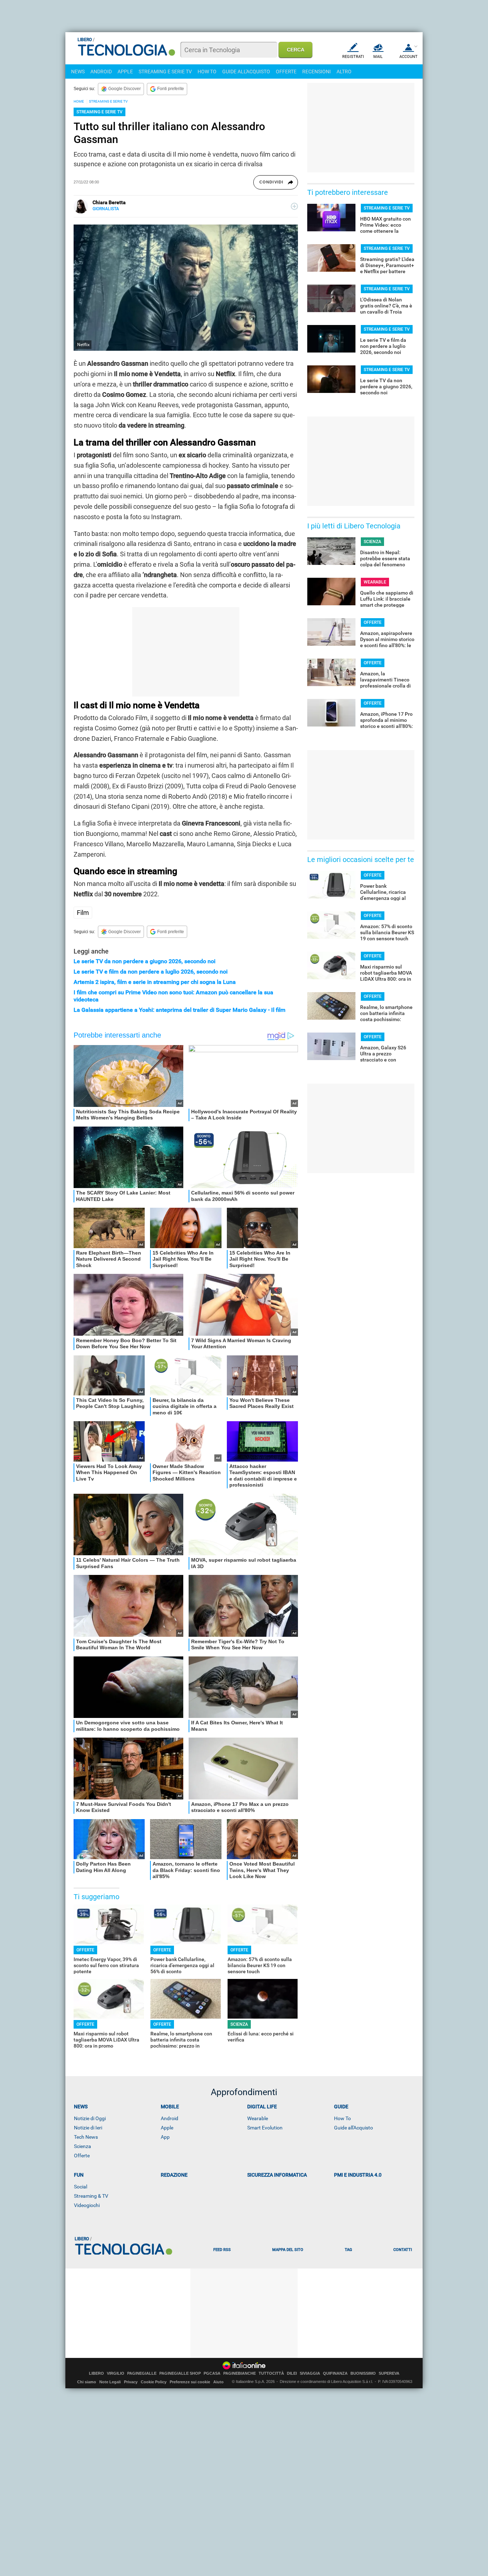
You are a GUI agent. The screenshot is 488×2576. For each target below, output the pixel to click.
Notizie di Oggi (90, 2118)
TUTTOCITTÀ (271, 2373)
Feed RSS (222, 2250)
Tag (348, 2250)
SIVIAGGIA (310, 2373)
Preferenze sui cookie (190, 2382)
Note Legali (110, 2382)
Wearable (258, 2118)
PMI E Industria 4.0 (358, 2175)
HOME (79, 101)
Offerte (82, 2156)
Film (83, 913)
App (165, 2137)
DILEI (292, 2373)
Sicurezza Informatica (277, 2175)
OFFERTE (286, 72)
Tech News (86, 2137)
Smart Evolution (265, 2128)
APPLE (125, 72)
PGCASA (212, 2373)
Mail (378, 57)
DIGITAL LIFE (262, 2107)
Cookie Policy (154, 2382)
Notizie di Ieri (88, 2128)
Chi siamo (87, 2382)
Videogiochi (87, 2205)
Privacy (131, 2382)
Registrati (353, 57)
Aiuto (218, 2382)
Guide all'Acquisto (353, 2128)
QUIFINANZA (335, 2373)
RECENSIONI (317, 72)
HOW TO (207, 72)
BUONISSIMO (363, 2373)
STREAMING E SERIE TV (165, 72)
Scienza (83, 2146)
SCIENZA (239, 2024)
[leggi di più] (294, 206)
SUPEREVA (389, 2373)
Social (81, 2187)
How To (342, 2118)
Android (170, 2118)
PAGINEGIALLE (142, 2373)
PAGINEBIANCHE (240, 2373)
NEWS (78, 72)
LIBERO (96, 2373)
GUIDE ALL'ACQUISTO (246, 72)
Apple (167, 2128)
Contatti (403, 2250)
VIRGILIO (116, 2373)
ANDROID (101, 72)
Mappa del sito (288, 2250)
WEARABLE (375, 582)
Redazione (174, 2175)
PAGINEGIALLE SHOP (180, 2373)
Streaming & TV (91, 2196)
